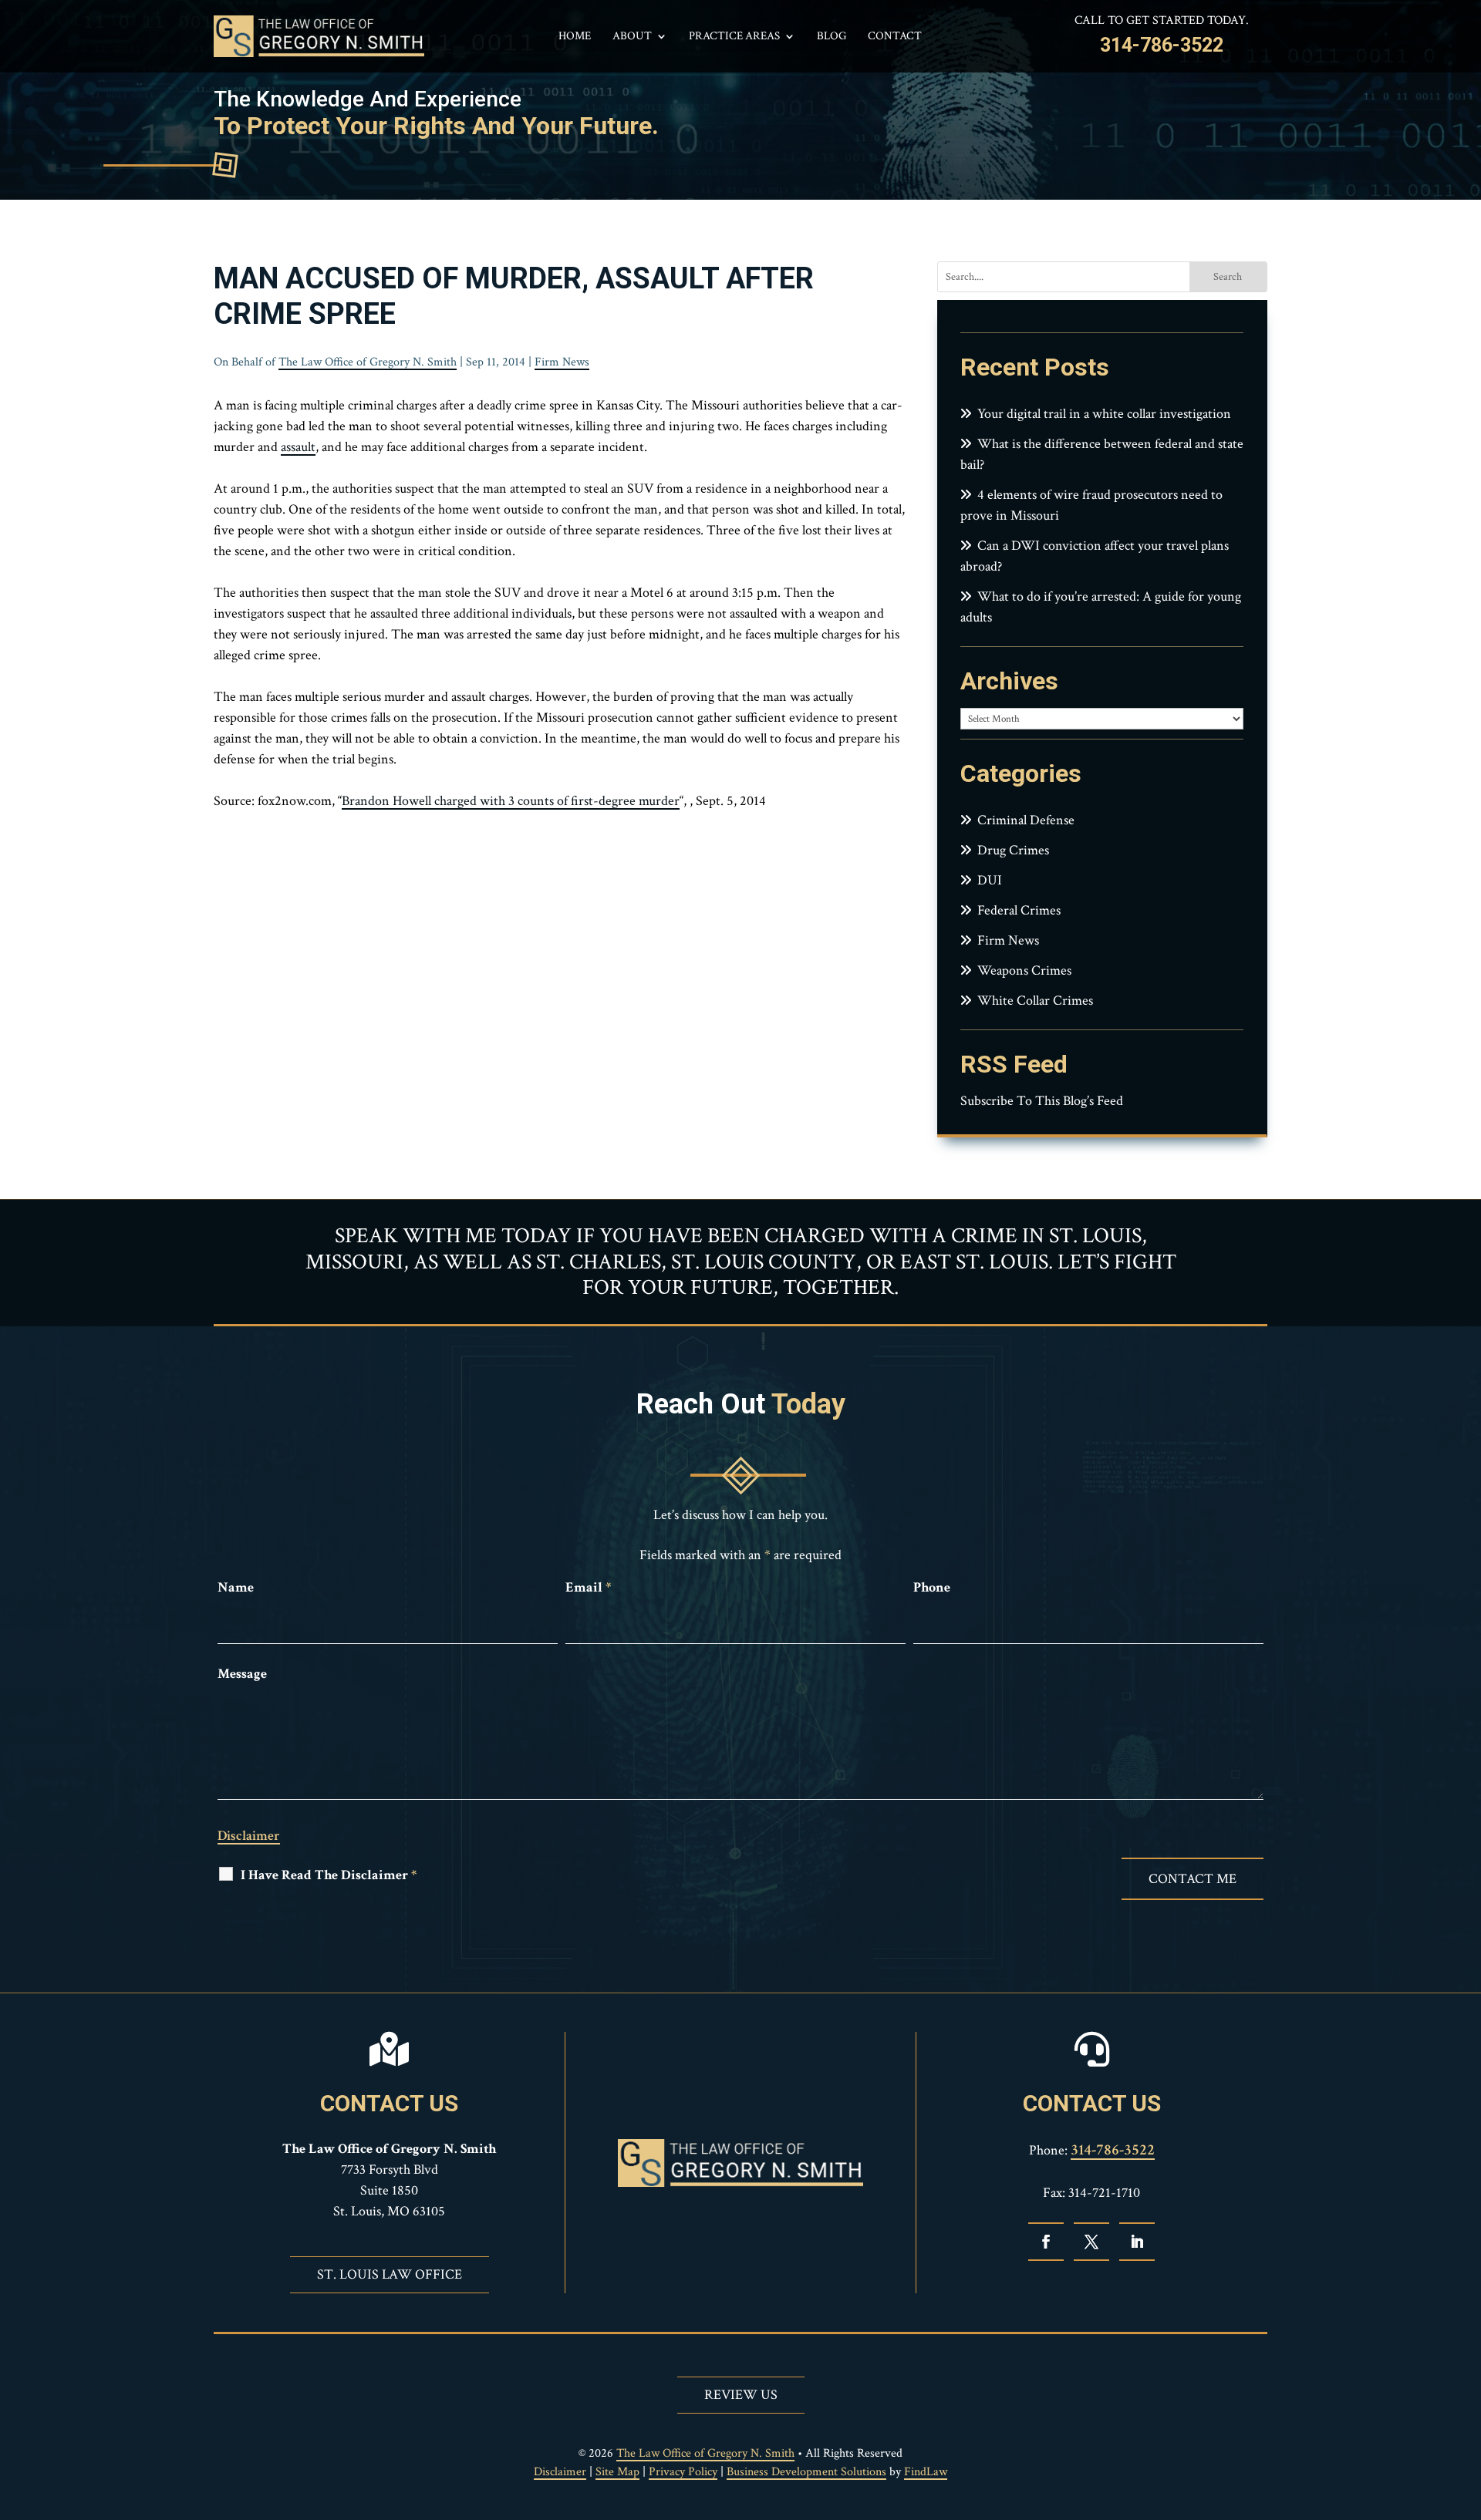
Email (588, 1587)
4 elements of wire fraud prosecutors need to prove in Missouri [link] (1091, 505)
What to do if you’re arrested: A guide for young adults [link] (1101, 607)
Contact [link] (895, 37)
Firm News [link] (562, 362)
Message (242, 1674)
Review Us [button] (741, 2395)
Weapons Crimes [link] (1024, 970)
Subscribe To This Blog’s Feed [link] (1042, 1101)
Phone (932, 1587)
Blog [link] (832, 37)
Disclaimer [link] (560, 2472)
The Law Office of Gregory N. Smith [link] (368, 362)
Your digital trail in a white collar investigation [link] (1104, 414)
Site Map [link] (617, 2472)
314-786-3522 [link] (1162, 45)
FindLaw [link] (926, 2472)
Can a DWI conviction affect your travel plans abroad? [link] (1095, 556)
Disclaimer (249, 1836)
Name (236, 1587)
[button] (1046, 2242)
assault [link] (298, 447)
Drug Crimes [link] (1013, 850)
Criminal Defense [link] (1026, 820)
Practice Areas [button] (734, 37)
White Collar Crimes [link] (1035, 1001)
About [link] (632, 37)
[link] (319, 36)
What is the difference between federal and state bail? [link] (1102, 454)
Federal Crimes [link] (1019, 910)
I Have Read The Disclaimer (329, 1875)
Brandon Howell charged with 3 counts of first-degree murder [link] (511, 801)
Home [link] (575, 37)
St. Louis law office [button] (390, 2274)
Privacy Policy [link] (683, 2472)
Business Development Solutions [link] (806, 2472)
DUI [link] (990, 880)
